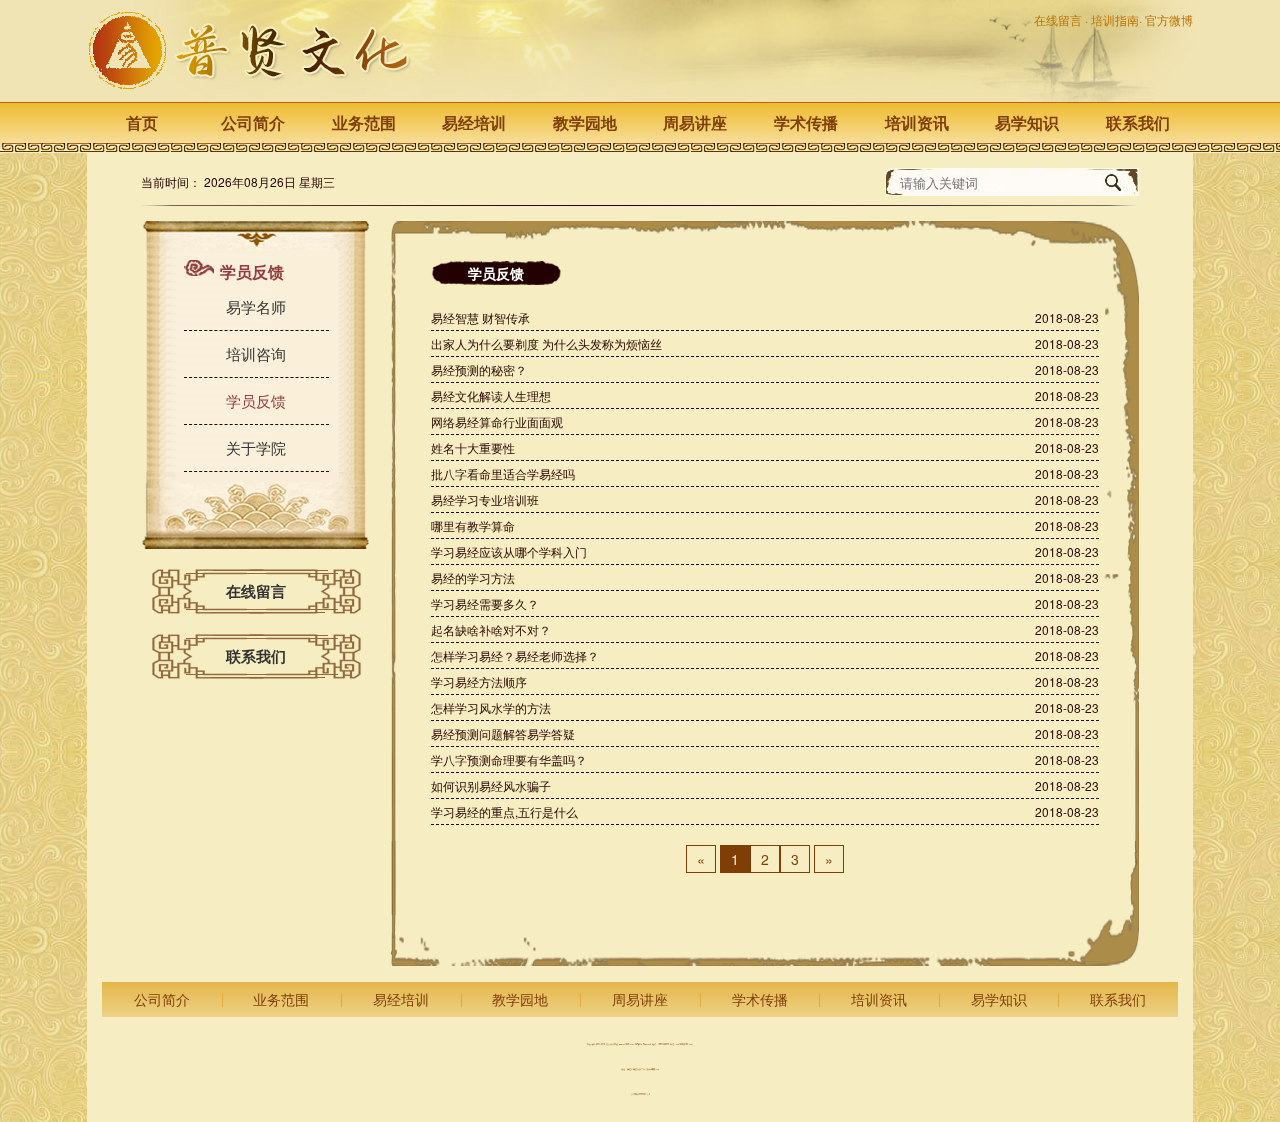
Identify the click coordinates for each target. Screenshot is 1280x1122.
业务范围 (364, 122)
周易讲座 (695, 122)
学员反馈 (256, 400)
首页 (142, 122)
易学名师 (256, 306)
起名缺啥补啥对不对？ (491, 629)
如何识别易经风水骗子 (491, 785)
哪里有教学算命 (473, 525)
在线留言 (1059, 19)
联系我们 (1138, 122)
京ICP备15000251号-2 (640, 1094)
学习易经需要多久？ (485, 603)
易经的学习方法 (473, 577)
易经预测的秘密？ (479, 369)
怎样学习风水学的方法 (491, 707)
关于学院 (256, 447)
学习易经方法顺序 (479, 681)
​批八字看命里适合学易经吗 (503, 473)
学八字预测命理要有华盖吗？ (509, 759)
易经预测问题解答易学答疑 (503, 733)
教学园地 (585, 122)
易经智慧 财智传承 (480, 317)
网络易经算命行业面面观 (497, 421)
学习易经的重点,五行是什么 (504, 811)
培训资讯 (917, 122)
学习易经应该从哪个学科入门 (509, 551)
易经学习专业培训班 (485, 499)
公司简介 (253, 122)
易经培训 (474, 122)
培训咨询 (256, 353)
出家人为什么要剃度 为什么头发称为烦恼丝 (546, 343)
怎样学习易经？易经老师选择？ (515, 655)
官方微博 (1169, 19)
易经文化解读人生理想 (491, 395)
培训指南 (1115, 19)
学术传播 (806, 122)
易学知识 (1027, 122)
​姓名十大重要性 (473, 447)
